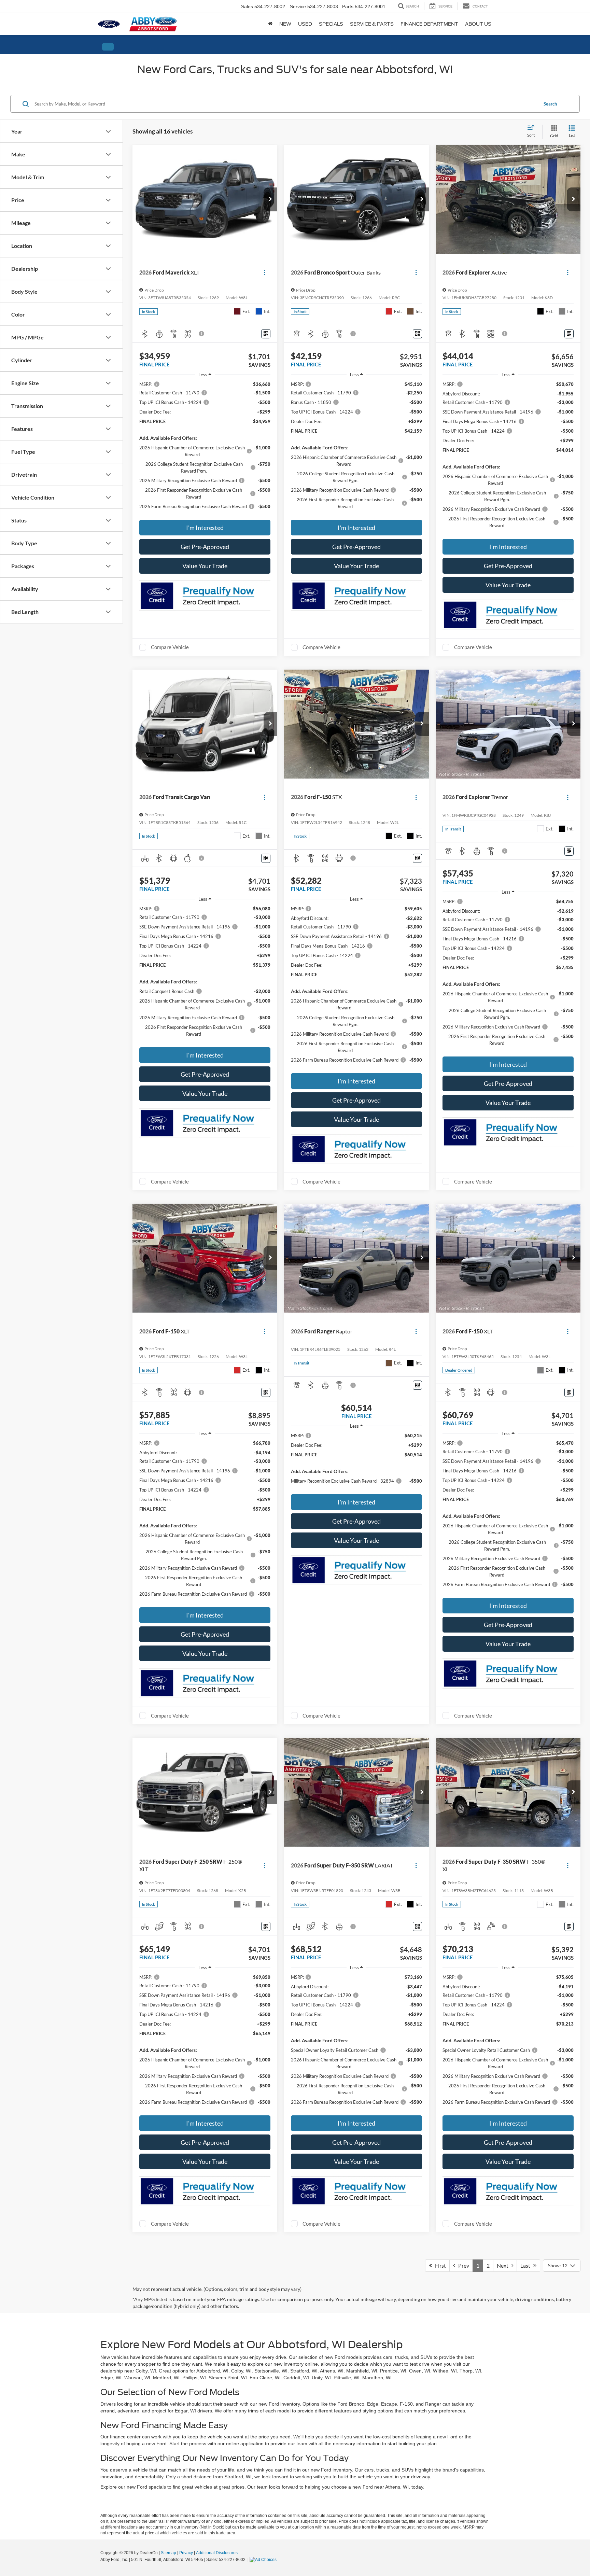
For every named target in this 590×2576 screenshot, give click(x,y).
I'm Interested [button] (205, 528)
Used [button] (305, 24)
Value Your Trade (205, 566)
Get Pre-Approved (205, 547)
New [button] (285, 24)
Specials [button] (331, 24)
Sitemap (168, 2553)
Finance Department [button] (429, 24)
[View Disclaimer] (202, 334)
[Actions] (264, 273)
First (439, 2265)
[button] (270, 199)
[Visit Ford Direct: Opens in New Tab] (264, 2560)
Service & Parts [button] (372, 24)
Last (527, 2265)
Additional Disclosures (217, 2553)
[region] (205, 449)
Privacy (186, 2553)
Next (504, 2265)
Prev (462, 2265)
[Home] (270, 24)
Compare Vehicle (170, 647)
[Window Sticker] (266, 334)
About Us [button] (478, 24)
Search (550, 104)
